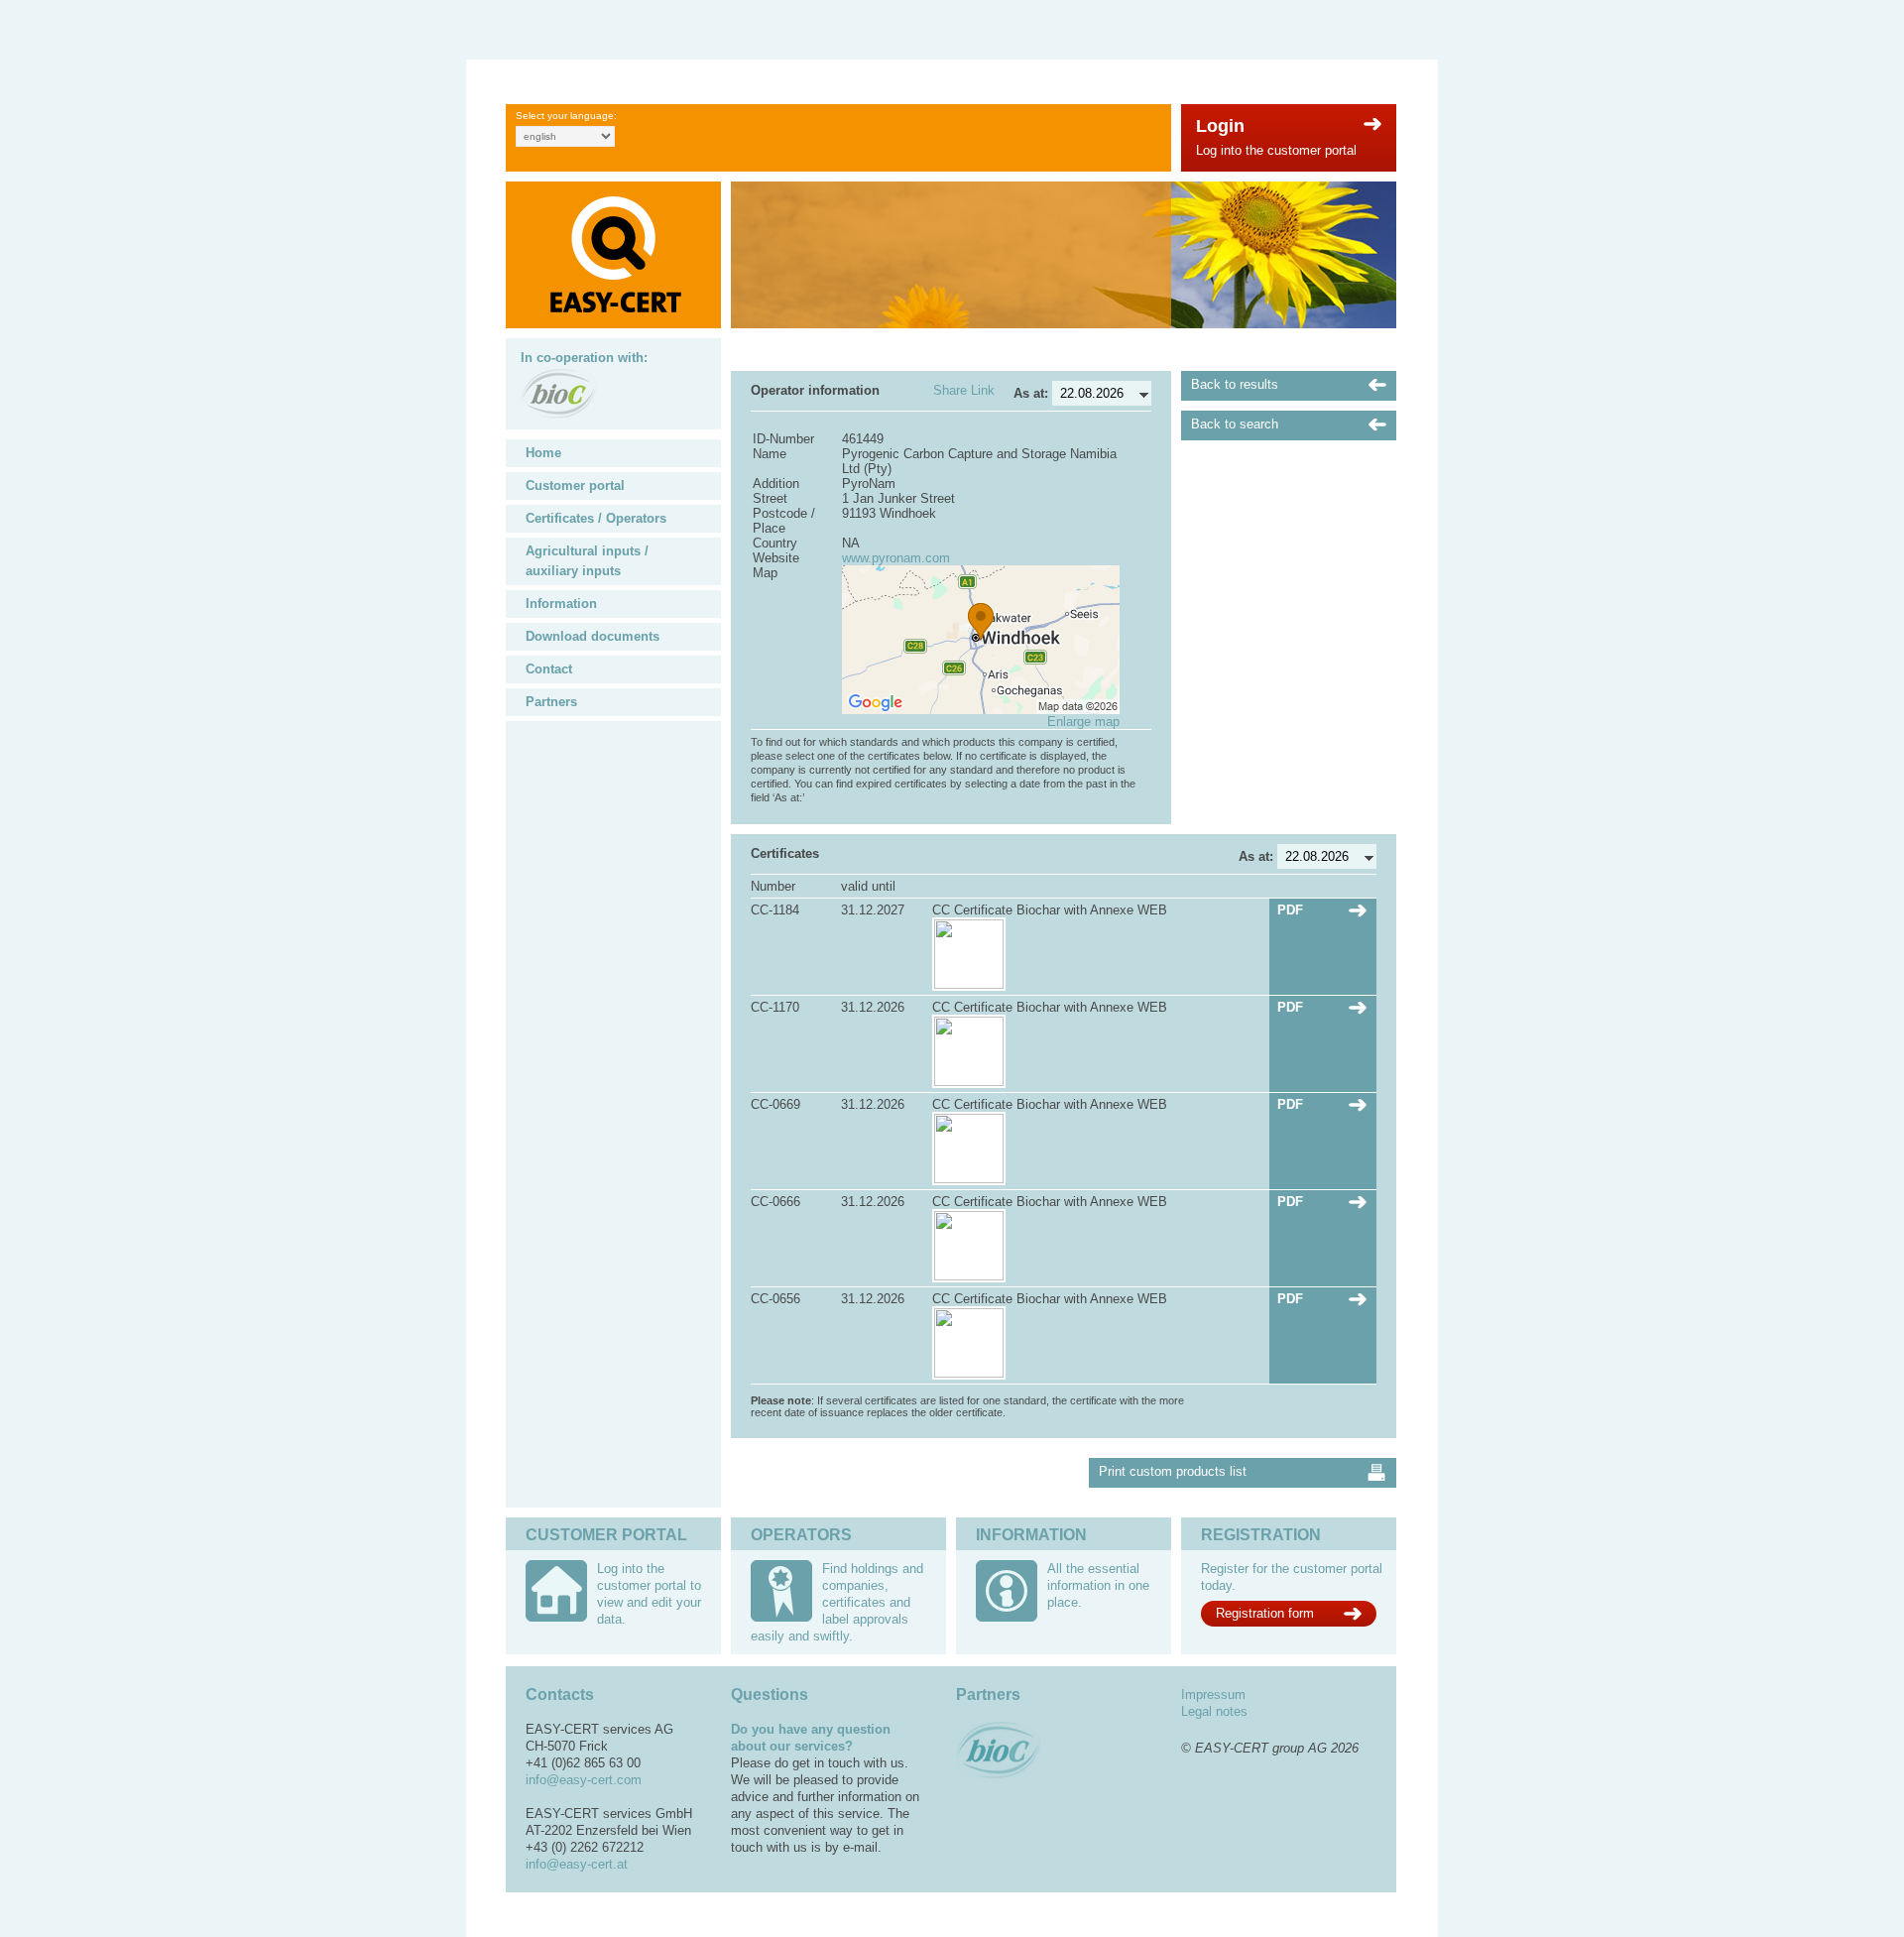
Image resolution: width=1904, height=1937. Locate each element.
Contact (549, 669)
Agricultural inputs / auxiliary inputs (587, 561)
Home (543, 453)
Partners (551, 702)
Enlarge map (1083, 722)
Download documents (593, 636)
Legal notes (1214, 1711)
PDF (1290, 910)
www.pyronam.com (896, 558)
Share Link (964, 390)
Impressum (1213, 1695)
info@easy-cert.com (584, 1780)
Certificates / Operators (596, 518)
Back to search (1235, 424)
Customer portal (575, 485)
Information (561, 604)
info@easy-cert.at (577, 1864)
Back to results (1235, 384)
